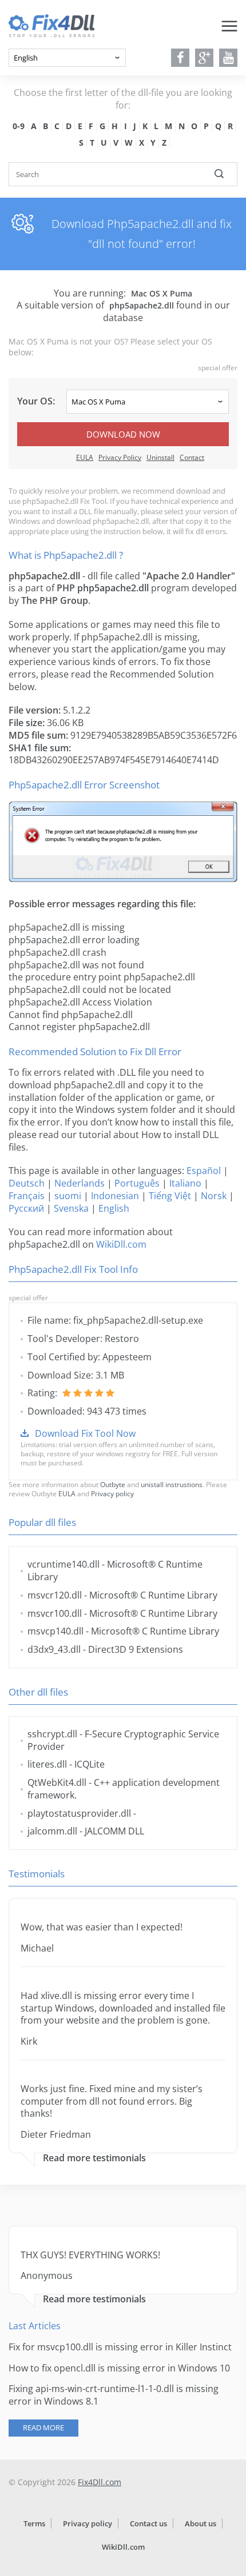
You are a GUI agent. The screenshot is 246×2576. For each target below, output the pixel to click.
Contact (192, 457)
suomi (68, 1196)
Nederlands (80, 1183)
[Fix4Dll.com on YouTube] (229, 58)
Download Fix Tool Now (85, 1433)
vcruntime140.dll (64, 1564)
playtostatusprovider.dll (79, 1813)
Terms (34, 2523)
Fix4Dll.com (100, 2482)
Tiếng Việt (170, 1196)
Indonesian (115, 1196)
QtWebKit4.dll (57, 1782)
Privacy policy (112, 1494)
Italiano (185, 1183)
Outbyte (113, 1485)
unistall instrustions (172, 1485)
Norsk (214, 1196)
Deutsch (27, 1183)
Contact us (148, 2523)
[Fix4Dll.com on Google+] (205, 58)
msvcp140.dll (55, 1631)
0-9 (19, 126)
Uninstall (160, 457)
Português (137, 1183)
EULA (85, 457)
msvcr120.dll (55, 1595)
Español (204, 1171)
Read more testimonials (94, 2158)
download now (123, 434)
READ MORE (43, 2427)
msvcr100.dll (55, 1613)
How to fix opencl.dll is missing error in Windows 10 (119, 2368)
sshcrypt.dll (52, 1734)
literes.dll (47, 1764)
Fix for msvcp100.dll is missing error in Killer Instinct (120, 2347)
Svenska (71, 1208)
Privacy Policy (120, 457)
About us (201, 2523)
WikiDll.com (121, 1244)
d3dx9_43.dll (54, 1649)
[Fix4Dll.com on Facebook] (180, 58)
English (114, 1208)
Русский (26, 1208)
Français (27, 1196)
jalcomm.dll (52, 1831)
